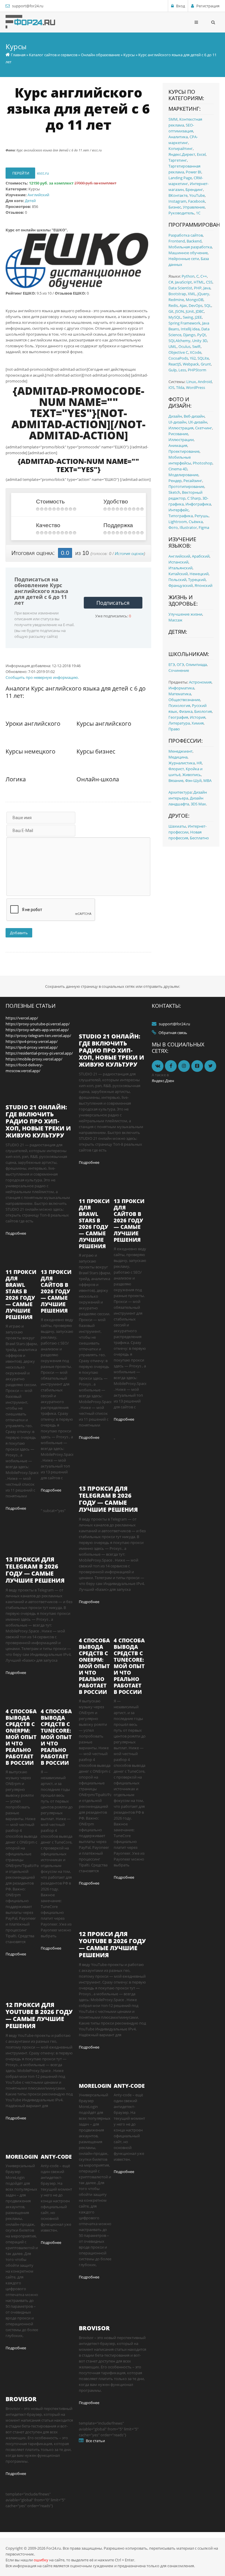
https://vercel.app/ (22, 1018)
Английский (38, 195)
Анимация (178, 445)
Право (174, 729)
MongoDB (195, 300)
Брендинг (194, 189)
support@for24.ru (28, 6)
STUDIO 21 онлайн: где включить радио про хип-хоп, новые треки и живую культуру (38, 1121)
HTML (199, 282)
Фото (173, 527)
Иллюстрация (181, 428)
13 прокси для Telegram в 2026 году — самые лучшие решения (35, 1570)
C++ (204, 276)
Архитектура (180, 792)
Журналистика (182, 763)
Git (171, 311)
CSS (209, 282)
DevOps (196, 305)
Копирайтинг (181, 148)
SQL (208, 305)
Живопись (192, 775)
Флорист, (177, 769)
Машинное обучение (188, 253)
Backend (194, 241)
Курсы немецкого (30, 751)
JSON (180, 311)
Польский (177, 580)
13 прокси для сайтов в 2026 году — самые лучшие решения (56, 1291)
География (178, 717)
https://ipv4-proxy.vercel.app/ (32, 1041)
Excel (201, 154)
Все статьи (95, 2441)
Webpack (191, 364)
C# (171, 282)
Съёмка (196, 522)
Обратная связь (173, 1033)
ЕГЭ (172, 665)
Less (182, 370)
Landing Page (180, 178)
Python (188, 276)
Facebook (197, 201)
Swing (188, 317)
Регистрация (208, 6)
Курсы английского (104, 724)
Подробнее (16, 1233)
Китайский (178, 574)
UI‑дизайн (177, 422)
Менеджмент (180, 751)
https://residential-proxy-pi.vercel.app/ (39, 1053)
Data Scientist (180, 288)
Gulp (173, 370)
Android (205, 382)
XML (192, 294)
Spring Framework (184, 323)
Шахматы (177, 826)
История (198, 717)
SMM (173, 119)
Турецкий (197, 580)
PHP (198, 288)
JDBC (200, 311)
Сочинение (179, 670)
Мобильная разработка (190, 247)
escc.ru (43, 173)
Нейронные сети (184, 259)
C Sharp (194, 498)
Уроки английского (33, 724)
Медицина (178, 757)
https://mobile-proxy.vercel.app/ (34, 1059)
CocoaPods (178, 358)
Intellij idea (190, 329)
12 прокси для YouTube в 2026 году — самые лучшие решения (39, 2015)
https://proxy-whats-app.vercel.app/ (37, 1030)
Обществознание (184, 700)
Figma (204, 527)
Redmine (176, 300)
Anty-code (56, 2157)
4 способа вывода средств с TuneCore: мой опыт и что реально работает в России (56, 1737)
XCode (196, 352)
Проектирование (184, 451)
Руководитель (181, 213)
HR (199, 763)
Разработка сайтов (186, 235)
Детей (30, 201)
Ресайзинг (193, 481)
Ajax (183, 305)
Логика (16, 779)
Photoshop (203, 463)
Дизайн (175, 416)
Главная (18, 55)
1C (198, 213)
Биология (203, 711)
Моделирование (183, 475)
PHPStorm (197, 370)
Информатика (181, 688)
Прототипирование (186, 486)
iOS (171, 387)
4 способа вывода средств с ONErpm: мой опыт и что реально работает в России (21, 1737)
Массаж (175, 620)
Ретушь (202, 516)
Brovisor (21, 2399)
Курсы (129, 55)
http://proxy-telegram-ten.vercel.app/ (38, 1036)
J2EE (198, 317)
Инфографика (198, 504)
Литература (179, 723)
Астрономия (200, 682)
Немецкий (199, 574)
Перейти (20, 173)
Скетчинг (204, 428)
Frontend (177, 241)
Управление (194, 207)
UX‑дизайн (198, 422)
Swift (196, 346)
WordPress (196, 387)
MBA (207, 780)
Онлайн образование (100, 55)
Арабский (201, 556)
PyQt (202, 335)
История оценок (129, 554)
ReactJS (175, 364)
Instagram (177, 201)
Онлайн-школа (98, 779)
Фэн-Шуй (193, 780)
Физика (186, 711)
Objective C (178, 352)
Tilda (180, 387)
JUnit (190, 311)
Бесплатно (199, 838)
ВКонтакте (178, 195)
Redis (173, 305)
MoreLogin (22, 2157)
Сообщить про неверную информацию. (42, 677)
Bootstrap (177, 294)
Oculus (184, 346)
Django (189, 335)
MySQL (175, 317)
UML (173, 346)
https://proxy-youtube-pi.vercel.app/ (38, 1024)
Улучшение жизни (185, 614)
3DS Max (198, 804)
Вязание (176, 780)
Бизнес (175, 207)
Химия (198, 723)
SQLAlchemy (179, 341)
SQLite (203, 358)
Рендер (175, 481)
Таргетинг (178, 160)
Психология (179, 706)
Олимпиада (196, 665)
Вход (180, 6)
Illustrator (188, 527)
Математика (180, 694)
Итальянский (180, 568)
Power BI (194, 172)
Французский (181, 585)
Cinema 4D (178, 469)
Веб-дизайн (194, 416)
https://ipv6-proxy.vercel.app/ (32, 1047)
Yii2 (193, 358)
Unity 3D (200, 341)
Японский (203, 585)
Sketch (174, 492)
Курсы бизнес (96, 751)
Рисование (178, 434)
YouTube (197, 195)
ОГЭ (180, 665)
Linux (191, 382)
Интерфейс (179, 510)
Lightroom (178, 522)
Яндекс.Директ (182, 154)
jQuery (203, 294)
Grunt (206, 364)
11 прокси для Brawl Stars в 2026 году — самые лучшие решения (21, 1294)
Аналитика (178, 137)
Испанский (178, 562)
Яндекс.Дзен (163, 1081)
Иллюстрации (181, 440)
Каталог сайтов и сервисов (53, 55)
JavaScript (183, 282)
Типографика (181, 516)
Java (207, 288)
